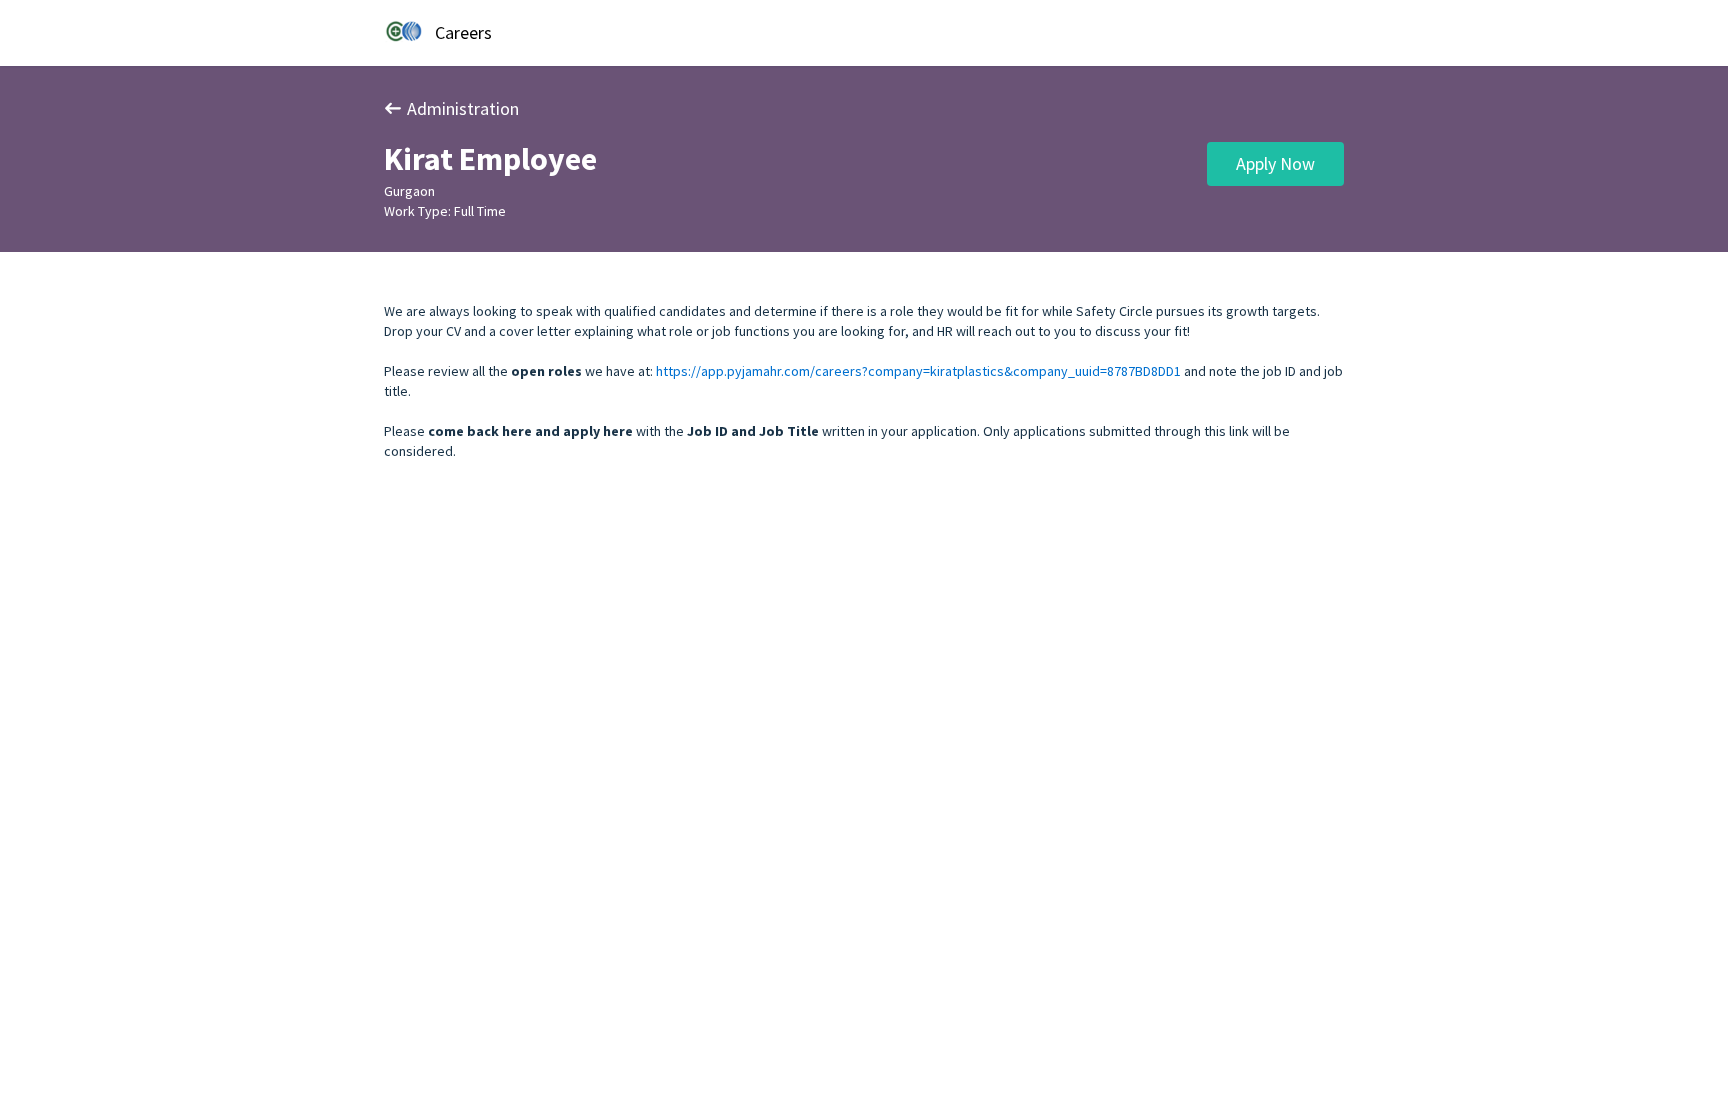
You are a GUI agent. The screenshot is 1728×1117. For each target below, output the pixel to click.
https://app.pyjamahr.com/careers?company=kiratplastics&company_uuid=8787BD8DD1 (918, 371)
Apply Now (1275, 163)
